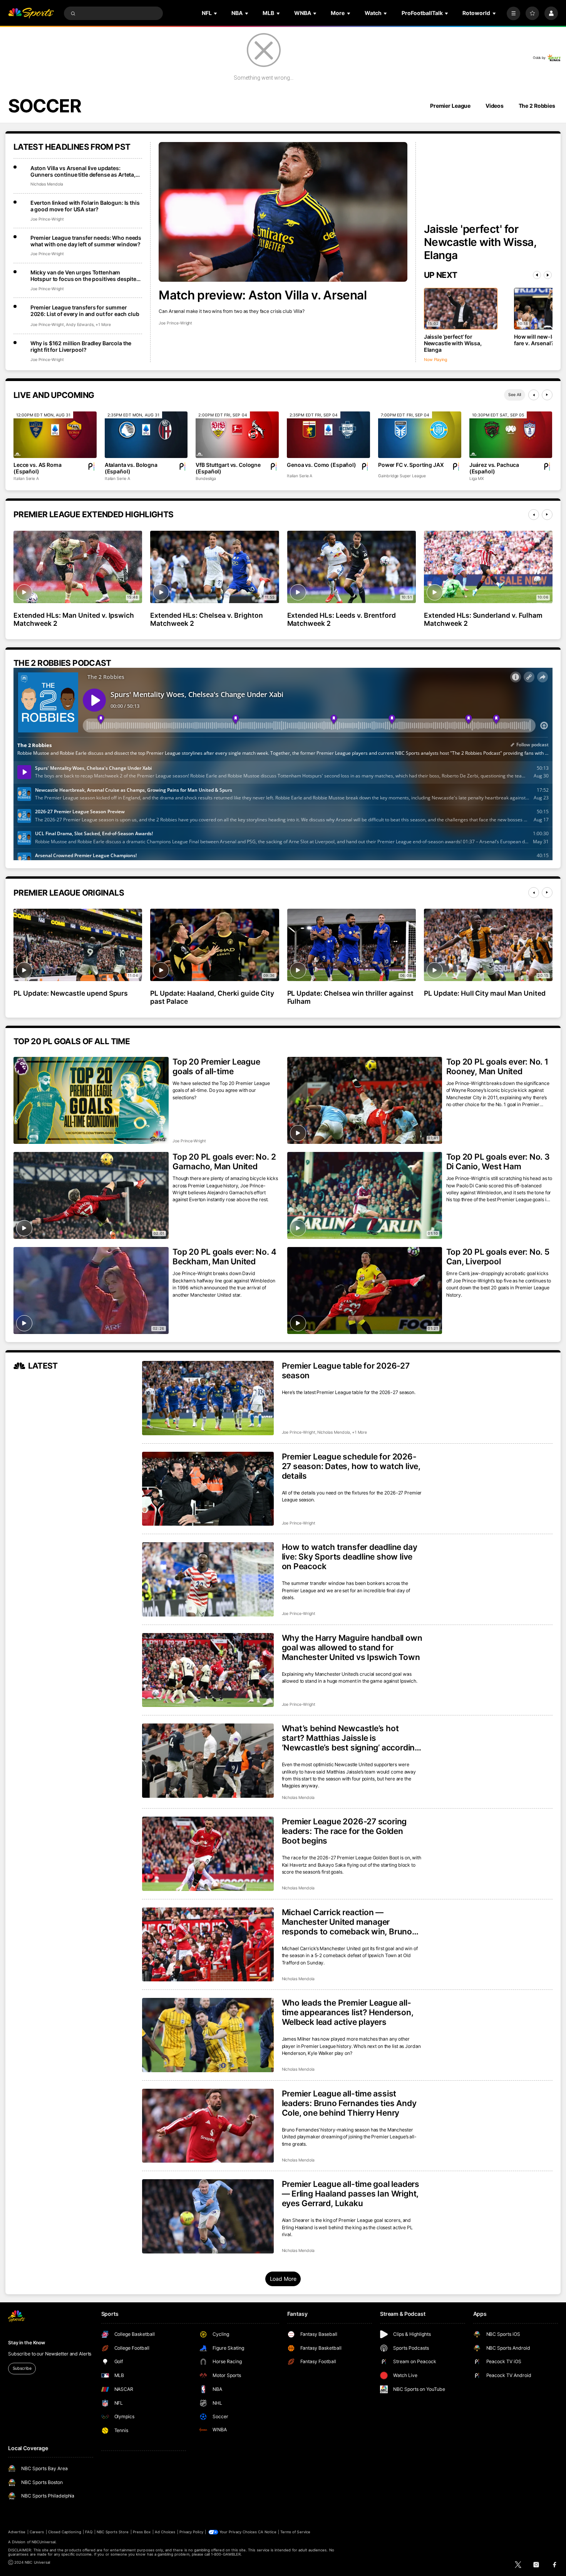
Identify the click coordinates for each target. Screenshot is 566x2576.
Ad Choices (165, 2532)
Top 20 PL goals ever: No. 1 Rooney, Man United (497, 1067)
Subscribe (22, 2368)
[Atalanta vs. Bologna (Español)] (146, 435)
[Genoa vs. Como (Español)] (328, 435)
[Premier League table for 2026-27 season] (208, 1398)
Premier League (450, 106)
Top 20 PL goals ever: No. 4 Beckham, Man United (224, 1257)
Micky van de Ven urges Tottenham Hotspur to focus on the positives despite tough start (83, 276)
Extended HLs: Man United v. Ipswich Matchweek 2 (74, 619)
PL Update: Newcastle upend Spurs (71, 993)
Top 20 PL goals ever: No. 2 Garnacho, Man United (224, 1162)
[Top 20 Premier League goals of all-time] (91, 1100)
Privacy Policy (191, 2532)
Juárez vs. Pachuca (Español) (494, 468)
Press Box (142, 2532)
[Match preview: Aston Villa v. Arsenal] (283, 212)
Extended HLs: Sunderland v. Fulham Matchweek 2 (483, 619)
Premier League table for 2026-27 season (346, 1371)
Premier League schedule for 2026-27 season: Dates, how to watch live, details (351, 1466)
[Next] (548, 275)
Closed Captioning (65, 2532)
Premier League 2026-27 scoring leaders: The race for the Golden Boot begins (344, 1831)
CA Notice (267, 2532)
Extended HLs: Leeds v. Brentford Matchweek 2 (342, 619)
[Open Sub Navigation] (216, 13)
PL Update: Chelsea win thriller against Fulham (350, 997)
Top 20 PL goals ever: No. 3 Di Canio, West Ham (498, 1162)
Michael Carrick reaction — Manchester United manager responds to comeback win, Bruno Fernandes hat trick (347, 1922)
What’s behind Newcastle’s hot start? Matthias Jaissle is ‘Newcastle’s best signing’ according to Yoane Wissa (351, 1738)
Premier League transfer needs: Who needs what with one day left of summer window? (86, 241)
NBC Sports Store (113, 2532)
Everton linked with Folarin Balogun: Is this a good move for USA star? (85, 206)
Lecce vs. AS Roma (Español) (38, 468)
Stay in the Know (27, 2343)
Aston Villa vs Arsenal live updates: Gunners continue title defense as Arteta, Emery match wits (83, 171)
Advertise (17, 2532)
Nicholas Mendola (47, 184)
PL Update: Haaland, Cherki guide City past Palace (212, 997)
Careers (37, 2532)
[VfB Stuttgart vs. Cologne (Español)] (237, 435)
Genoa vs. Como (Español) (322, 465)
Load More (283, 2279)
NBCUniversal (44, 2542)
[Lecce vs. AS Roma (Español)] (55, 435)
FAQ (89, 2532)
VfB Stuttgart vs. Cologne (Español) (228, 468)
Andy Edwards (80, 325)
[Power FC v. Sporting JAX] (420, 435)
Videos (495, 106)
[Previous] (537, 275)
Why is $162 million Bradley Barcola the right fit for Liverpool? (81, 346)
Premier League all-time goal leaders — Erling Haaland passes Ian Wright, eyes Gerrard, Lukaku (351, 2194)
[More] (513, 13)
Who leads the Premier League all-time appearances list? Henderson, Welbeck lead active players (348, 2012)
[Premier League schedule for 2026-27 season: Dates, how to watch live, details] (208, 1489)
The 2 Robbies (537, 106)
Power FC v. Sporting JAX (411, 465)
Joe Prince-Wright (175, 323)
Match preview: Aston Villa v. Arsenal (263, 295)
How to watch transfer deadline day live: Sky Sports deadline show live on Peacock (350, 1557)
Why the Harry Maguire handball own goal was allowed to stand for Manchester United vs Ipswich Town (352, 1647)
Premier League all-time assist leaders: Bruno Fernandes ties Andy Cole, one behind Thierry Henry (349, 2103)
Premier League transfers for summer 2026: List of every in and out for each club (85, 311)
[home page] (31, 13)
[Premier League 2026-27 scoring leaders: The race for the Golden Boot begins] (208, 1854)
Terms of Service (295, 2532)
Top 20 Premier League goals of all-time (216, 1067)
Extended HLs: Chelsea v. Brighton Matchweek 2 (206, 619)
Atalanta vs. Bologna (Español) (131, 468)
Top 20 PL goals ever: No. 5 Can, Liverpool (498, 1257)
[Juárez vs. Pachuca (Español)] (511, 435)
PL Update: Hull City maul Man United (485, 993)
